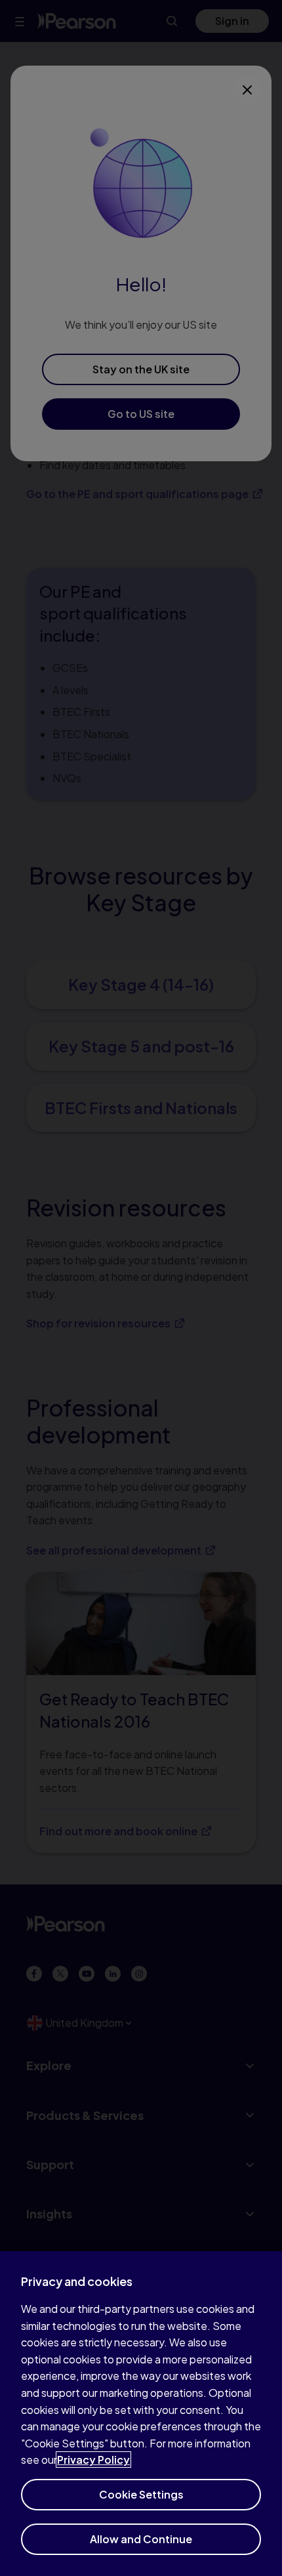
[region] (141, 2414)
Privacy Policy (93, 2460)
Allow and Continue (141, 2539)
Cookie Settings (141, 2494)
